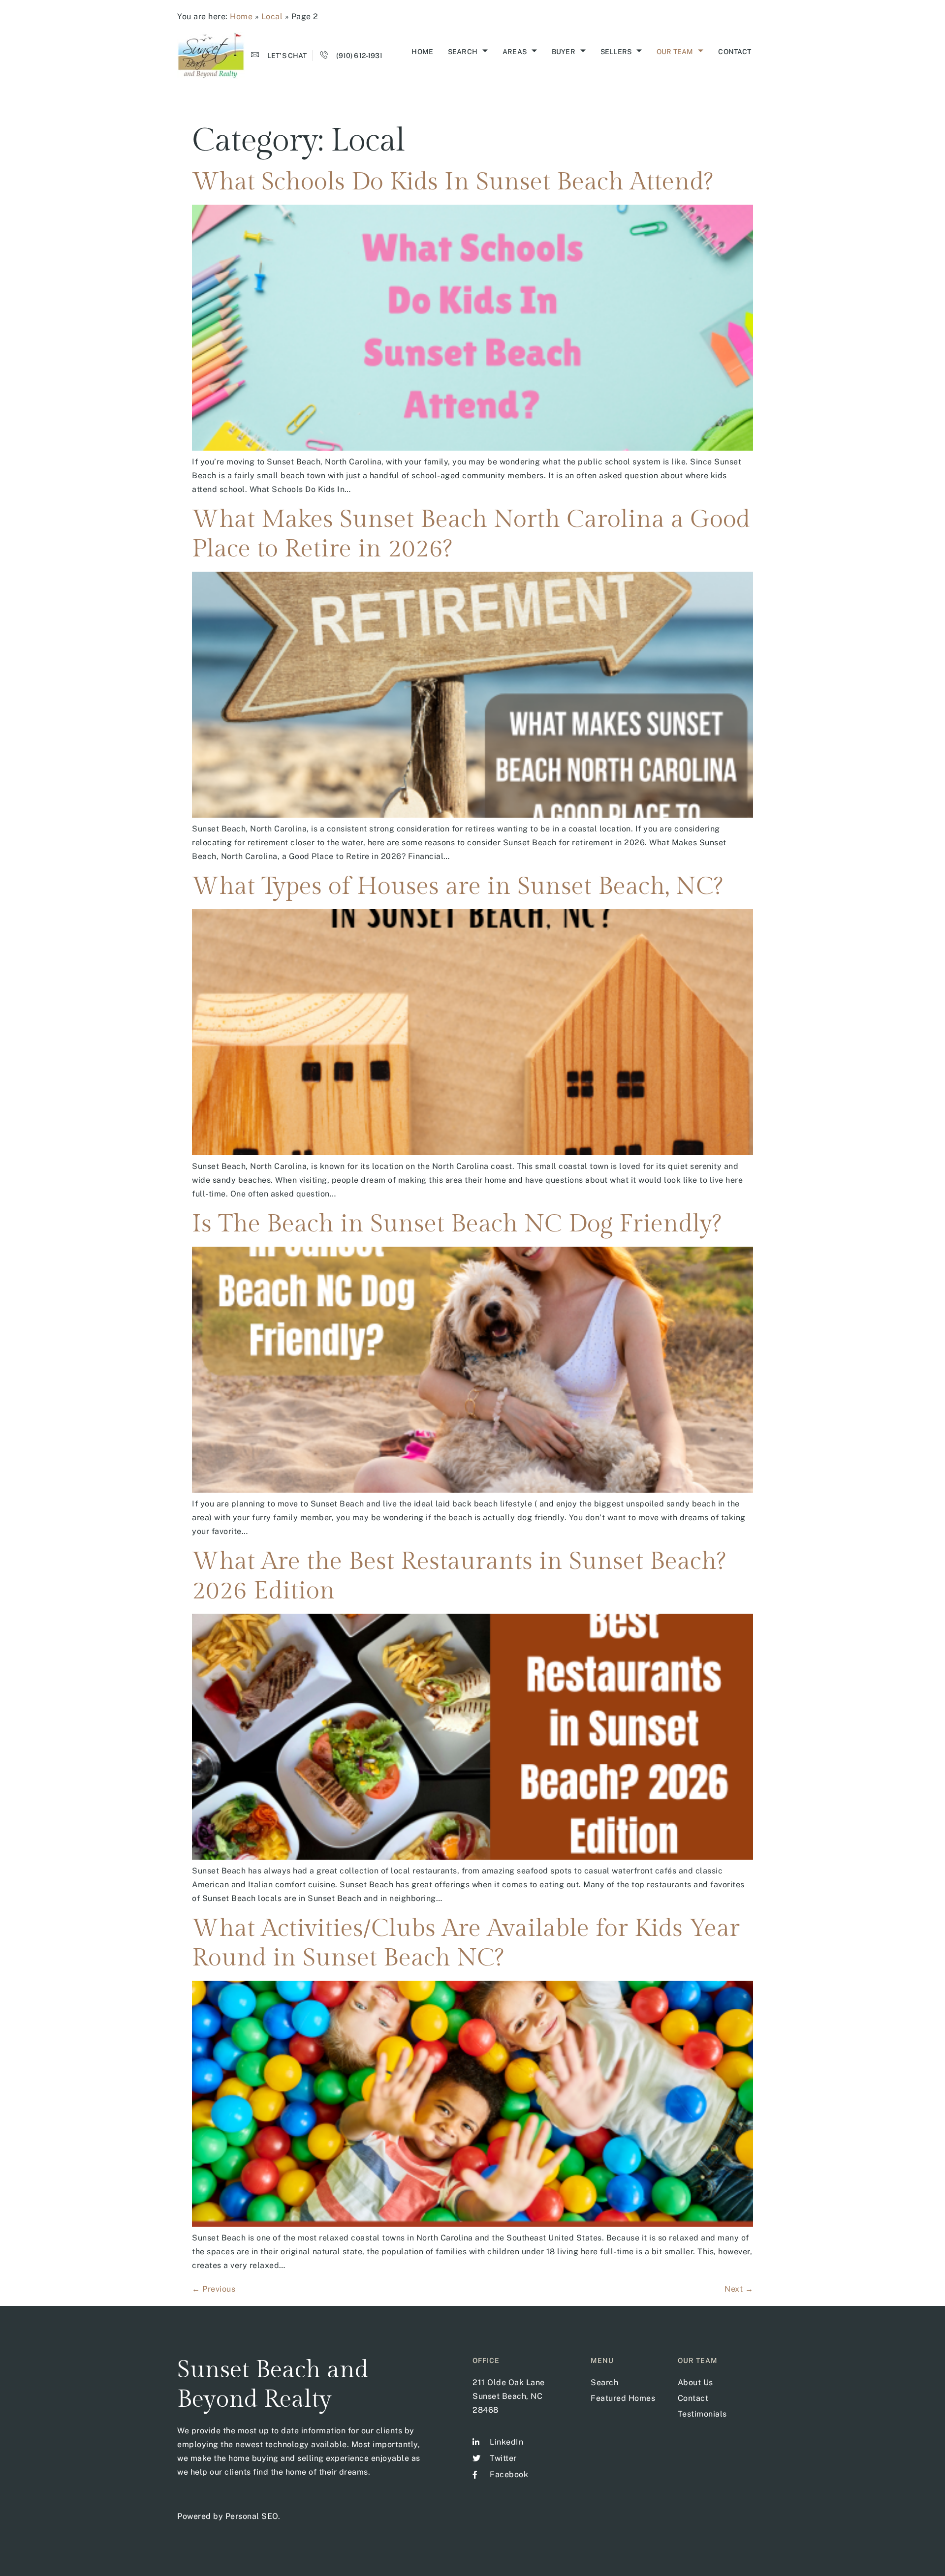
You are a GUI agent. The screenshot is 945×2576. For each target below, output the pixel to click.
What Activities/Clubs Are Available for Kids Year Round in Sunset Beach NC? (466, 1943)
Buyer (564, 52)
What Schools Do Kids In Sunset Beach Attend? (452, 182)
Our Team (675, 52)
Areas (515, 52)
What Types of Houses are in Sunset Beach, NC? (457, 886)
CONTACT (735, 52)
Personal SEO (252, 2516)
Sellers (616, 52)
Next (739, 2289)
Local (272, 16)
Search (463, 52)
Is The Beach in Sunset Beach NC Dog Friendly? (457, 1224)
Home (241, 16)
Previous (214, 2289)
